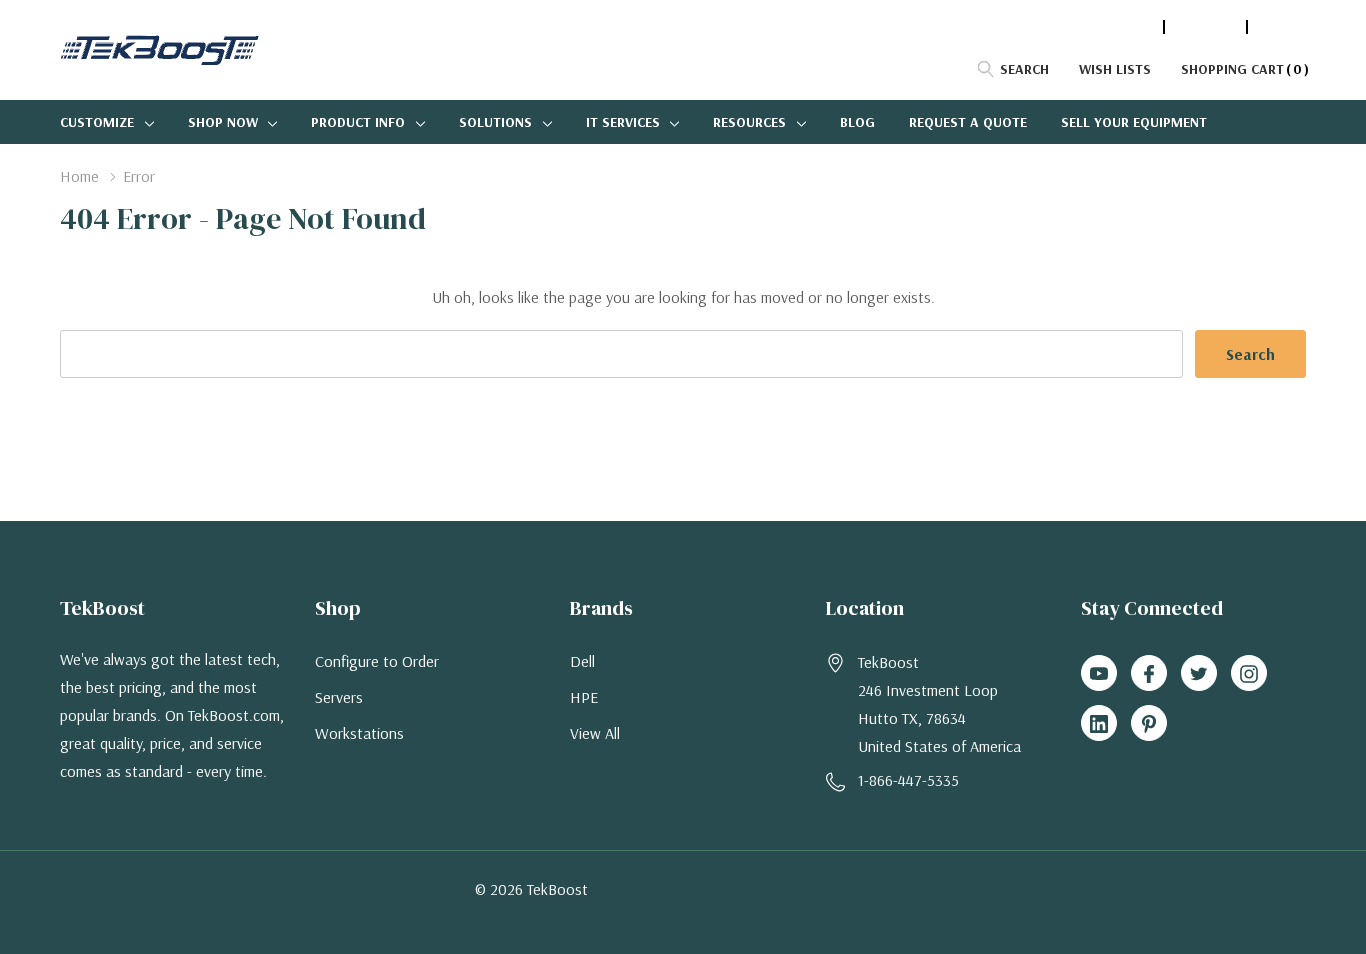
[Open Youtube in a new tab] (1099, 674)
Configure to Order (377, 661)
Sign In (1282, 27)
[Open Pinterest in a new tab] (1149, 724)
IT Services (623, 122)
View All (595, 733)
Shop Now (223, 122)
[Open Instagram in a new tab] (1249, 674)
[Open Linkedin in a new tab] (1099, 724)
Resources (749, 122)
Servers (339, 697)
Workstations (359, 733)
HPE (584, 697)
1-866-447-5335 (1104, 27)
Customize (97, 122)
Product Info (358, 122)
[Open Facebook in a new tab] (1149, 674)
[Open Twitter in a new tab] (1199, 674)
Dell (582, 661)
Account (1205, 27)
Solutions (495, 122)
